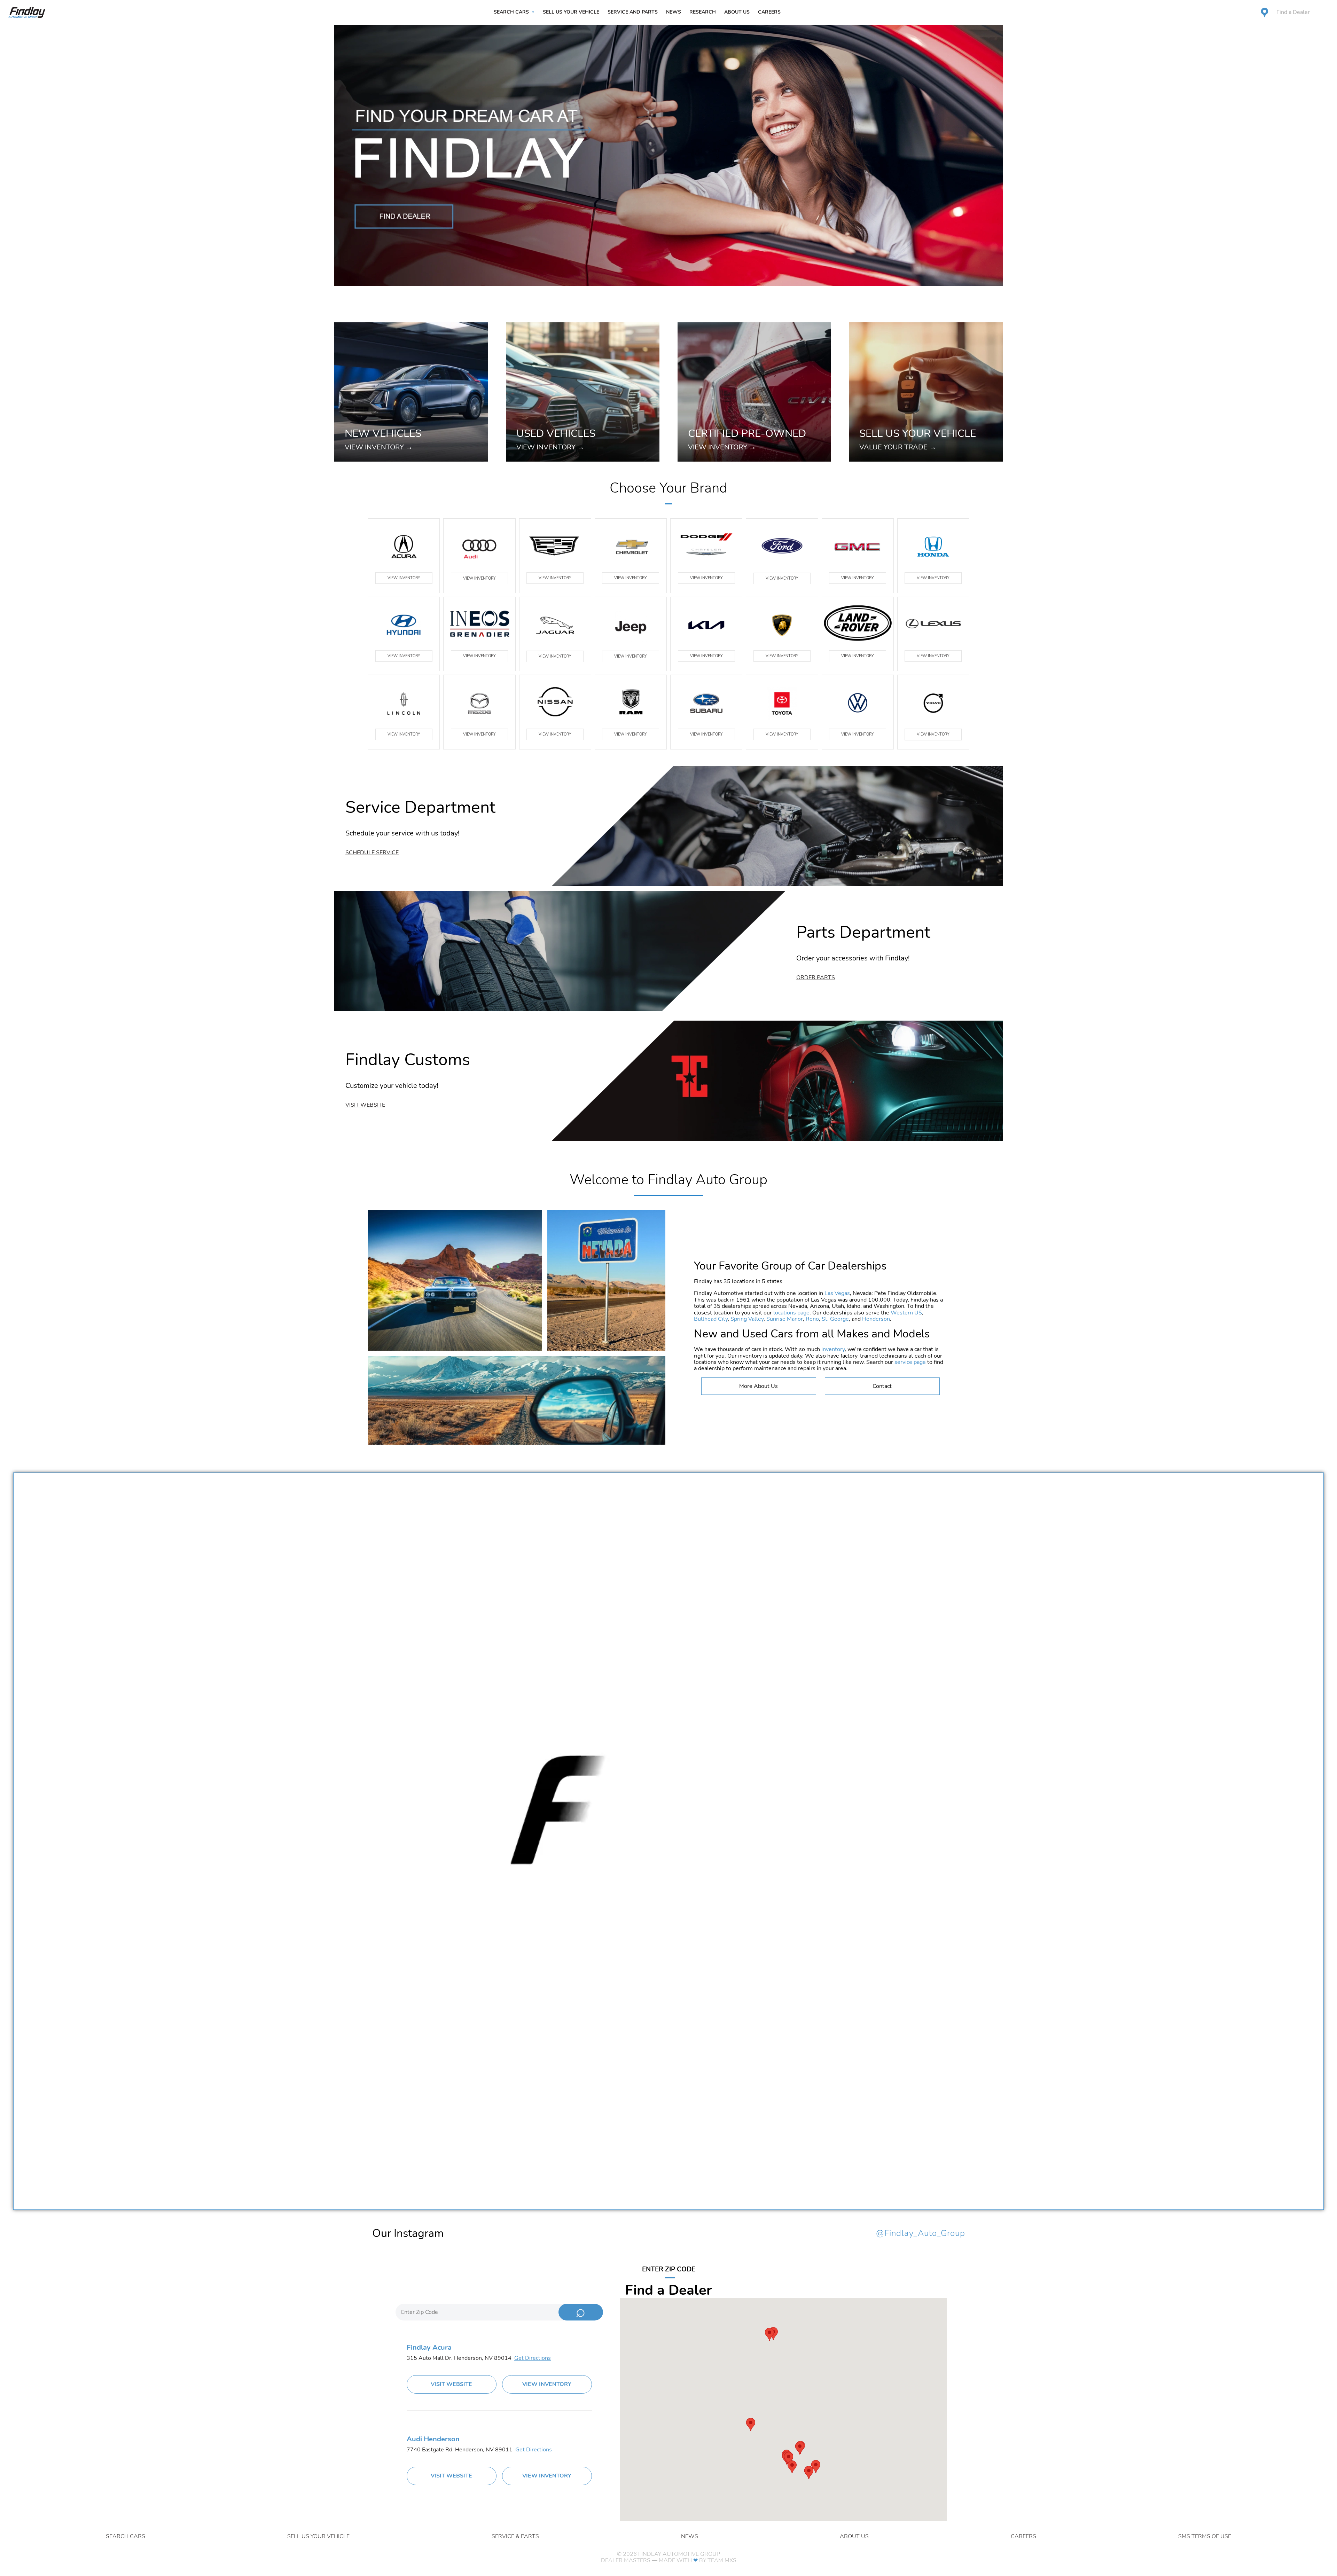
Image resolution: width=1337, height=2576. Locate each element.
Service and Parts (633, 12)
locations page (791, 1313)
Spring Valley (747, 1319)
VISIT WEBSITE (451, 2384)
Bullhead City (711, 1319)
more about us (759, 1386)
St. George (835, 1319)
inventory (833, 1349)
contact (882, 1386)
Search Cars (511, 12)
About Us (737, 12)
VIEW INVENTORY (404, 578)
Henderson (876, 1319)
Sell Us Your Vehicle (571, 12)
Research (703, 12)
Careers (769, 12)
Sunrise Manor (785, 1319)
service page (910, 1362)
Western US (906, 1313)
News (674, 12)
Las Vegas (837, 1293)
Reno (812, 1319)
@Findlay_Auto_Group (921, 2233)
